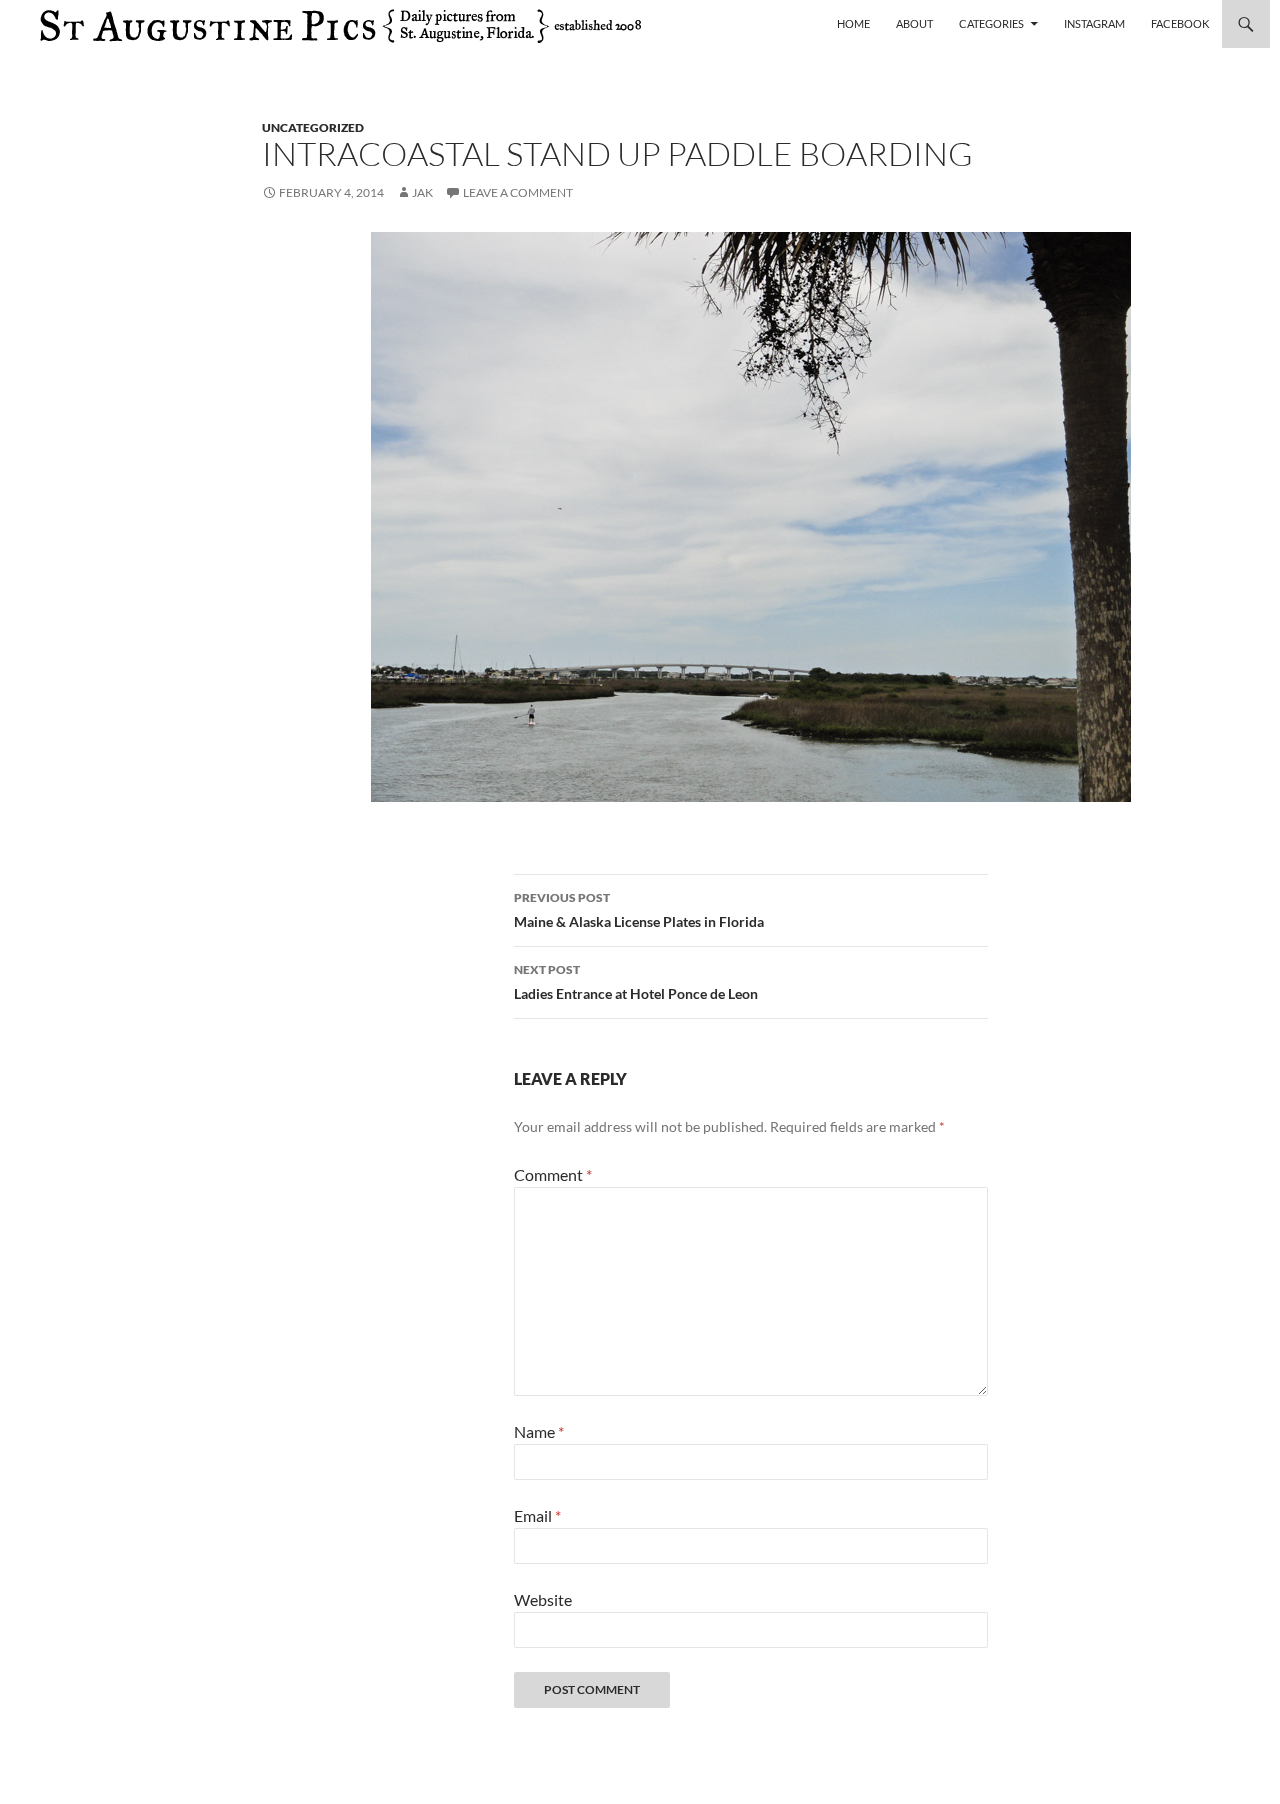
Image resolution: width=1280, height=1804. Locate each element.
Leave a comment (518, 192)
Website (543, 1599)
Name (539, 1431)
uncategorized (313, 127)
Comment (553, 1174)
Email (537, 1515)
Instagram (1094, 23)
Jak (422, 192)
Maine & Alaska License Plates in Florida (639, 910)
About (914, 23)
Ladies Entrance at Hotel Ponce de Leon (636, 982)
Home (853, 23)
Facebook (1180, 23)
